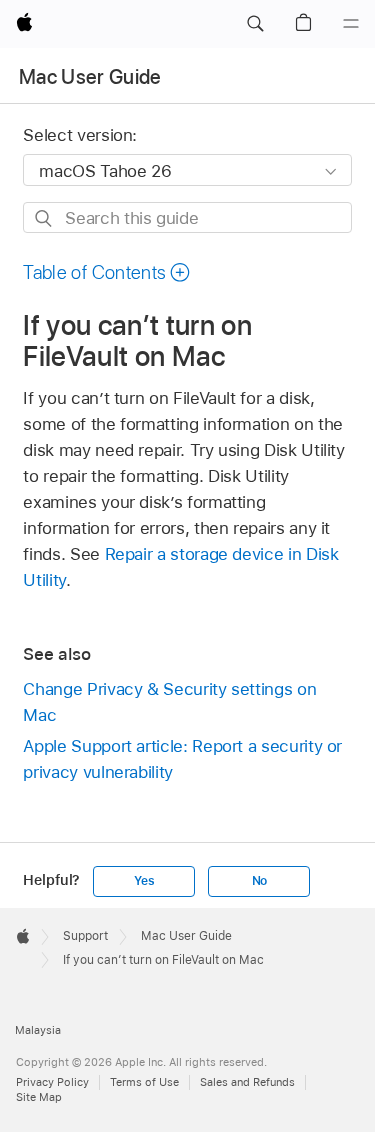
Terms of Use (144, 1082)
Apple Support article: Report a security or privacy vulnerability (182, 759)
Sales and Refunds (247, 1082)
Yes (144, 881)
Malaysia (38, 1030)
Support (85, 936)
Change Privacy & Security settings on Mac (169, 702)
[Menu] (351, 24)
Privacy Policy (52, 1082)
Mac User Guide (90, 77)
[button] (255, 24)
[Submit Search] (44, 218)
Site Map (39, 1097)
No (260, 881)
